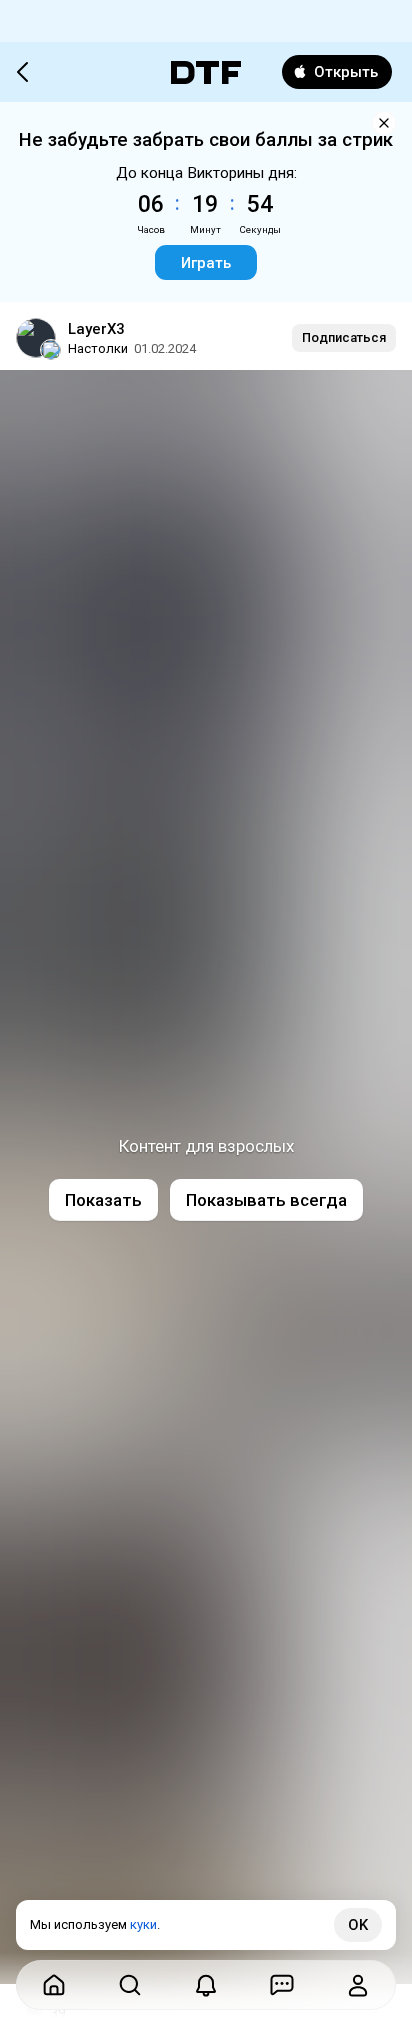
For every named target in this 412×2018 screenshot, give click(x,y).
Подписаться (344, 337)
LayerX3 (96, 329)
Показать (103, 1200)
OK (358, 1925)
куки (143, 1924)
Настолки (98, 348)
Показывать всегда (266, 1200)
